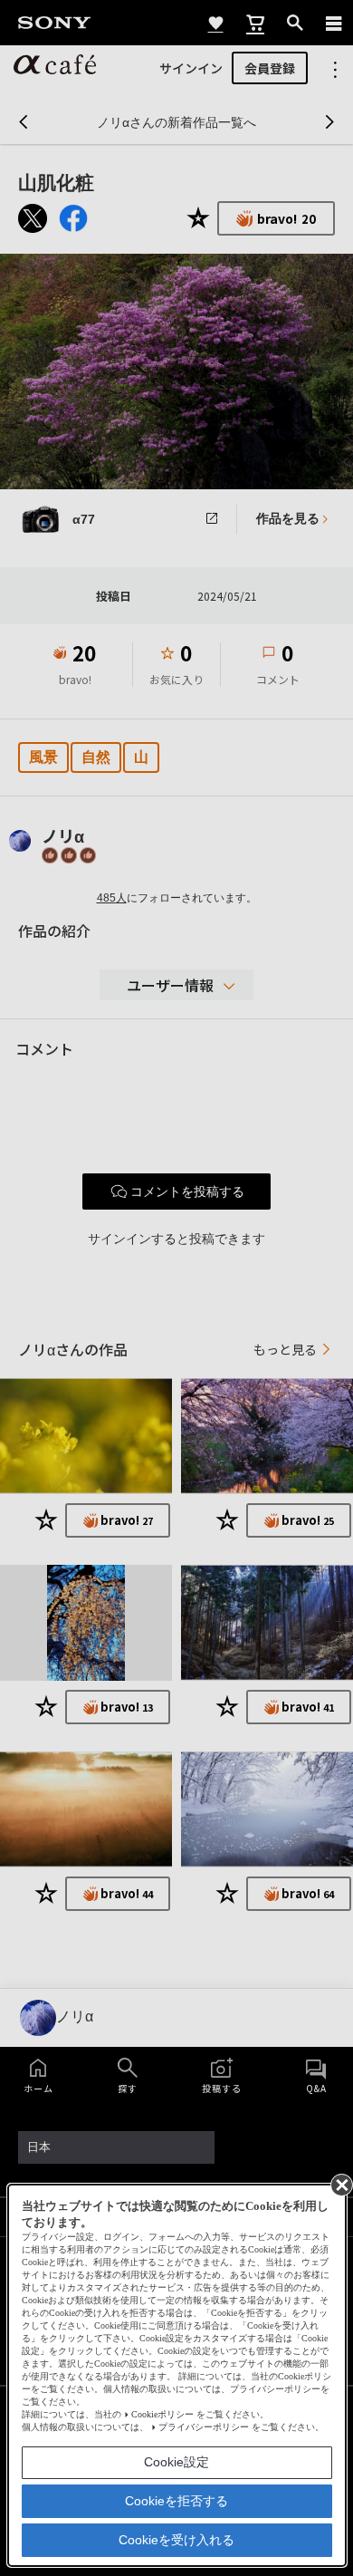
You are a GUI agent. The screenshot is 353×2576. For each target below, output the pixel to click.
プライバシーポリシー (204, 2427)
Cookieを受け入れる (176, 2540)
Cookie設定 (176, 2462)
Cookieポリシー (162, 2414)
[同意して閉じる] (340, 2184)
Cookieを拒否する (176, 2501)
